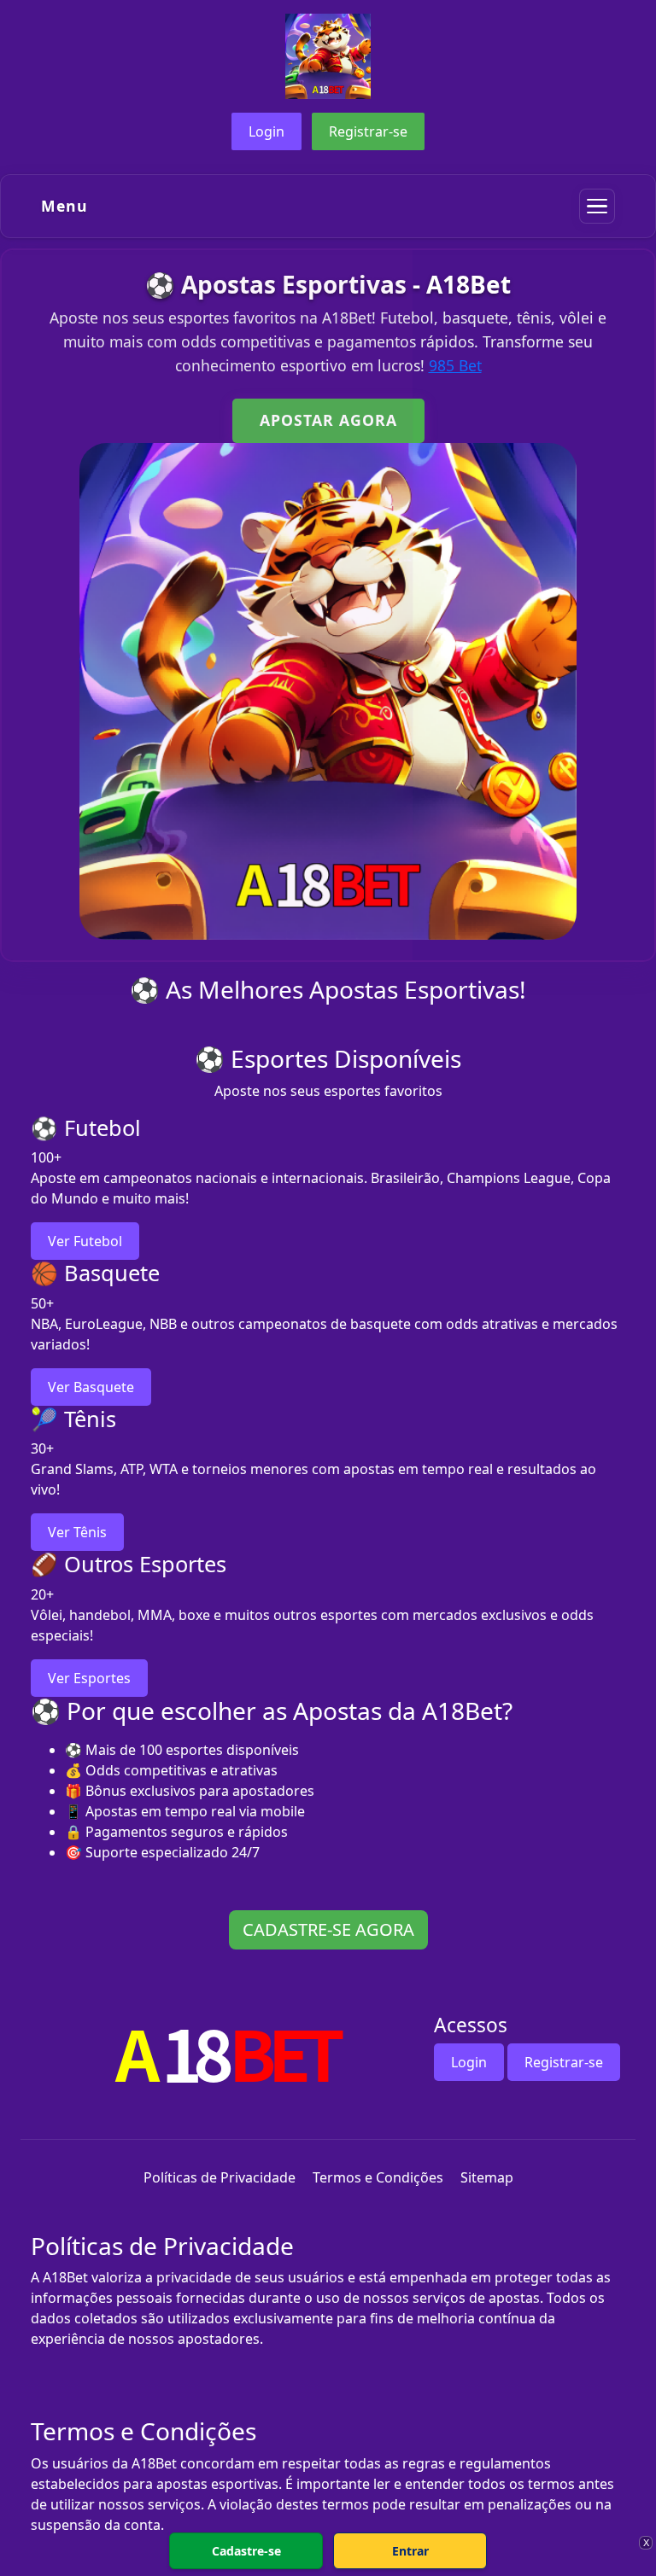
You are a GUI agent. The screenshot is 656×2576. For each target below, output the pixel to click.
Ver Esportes (89, 1678)
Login (266, 131)
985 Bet (455, 365)
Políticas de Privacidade (220, 2177)
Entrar (410, 2551)
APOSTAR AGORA (328, 420)
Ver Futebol (85, 1241)
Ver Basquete (91, 1387)
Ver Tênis (77, 1532)
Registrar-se (368, 131)
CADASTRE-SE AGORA (328, 1929)
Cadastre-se (246, 2551)
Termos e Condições (378, 2177)
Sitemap (487, 2177)
